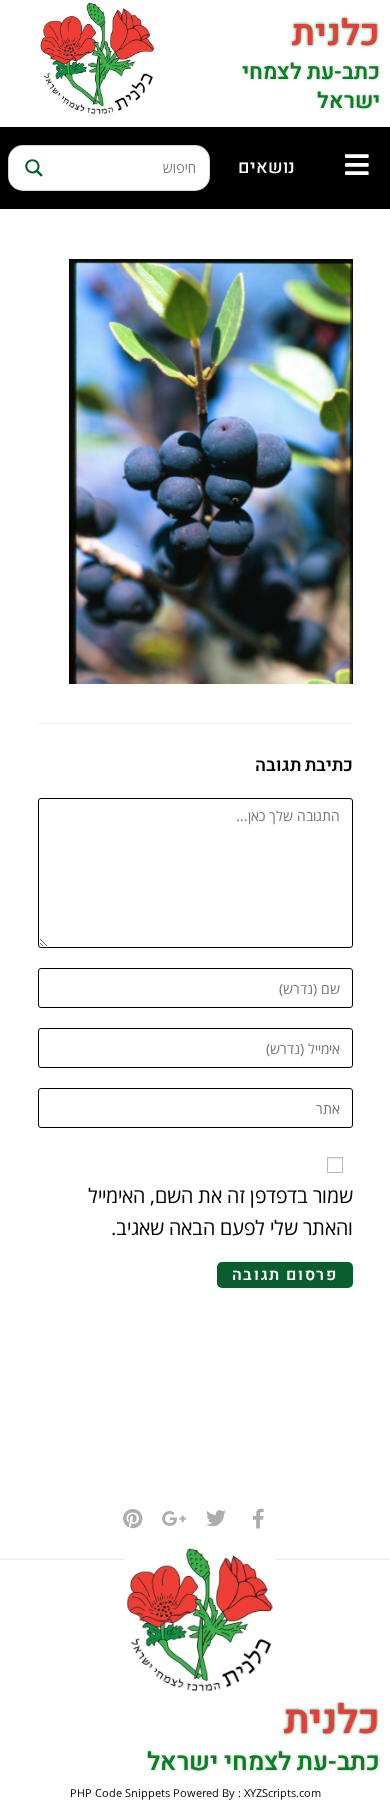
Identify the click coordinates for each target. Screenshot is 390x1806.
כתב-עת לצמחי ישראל (311, 86)
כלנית (336, 33)
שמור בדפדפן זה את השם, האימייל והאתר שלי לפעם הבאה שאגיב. (220, 1211)
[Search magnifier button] (31, 168)
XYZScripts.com (282, 1792)
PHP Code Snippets (120, 1792)
